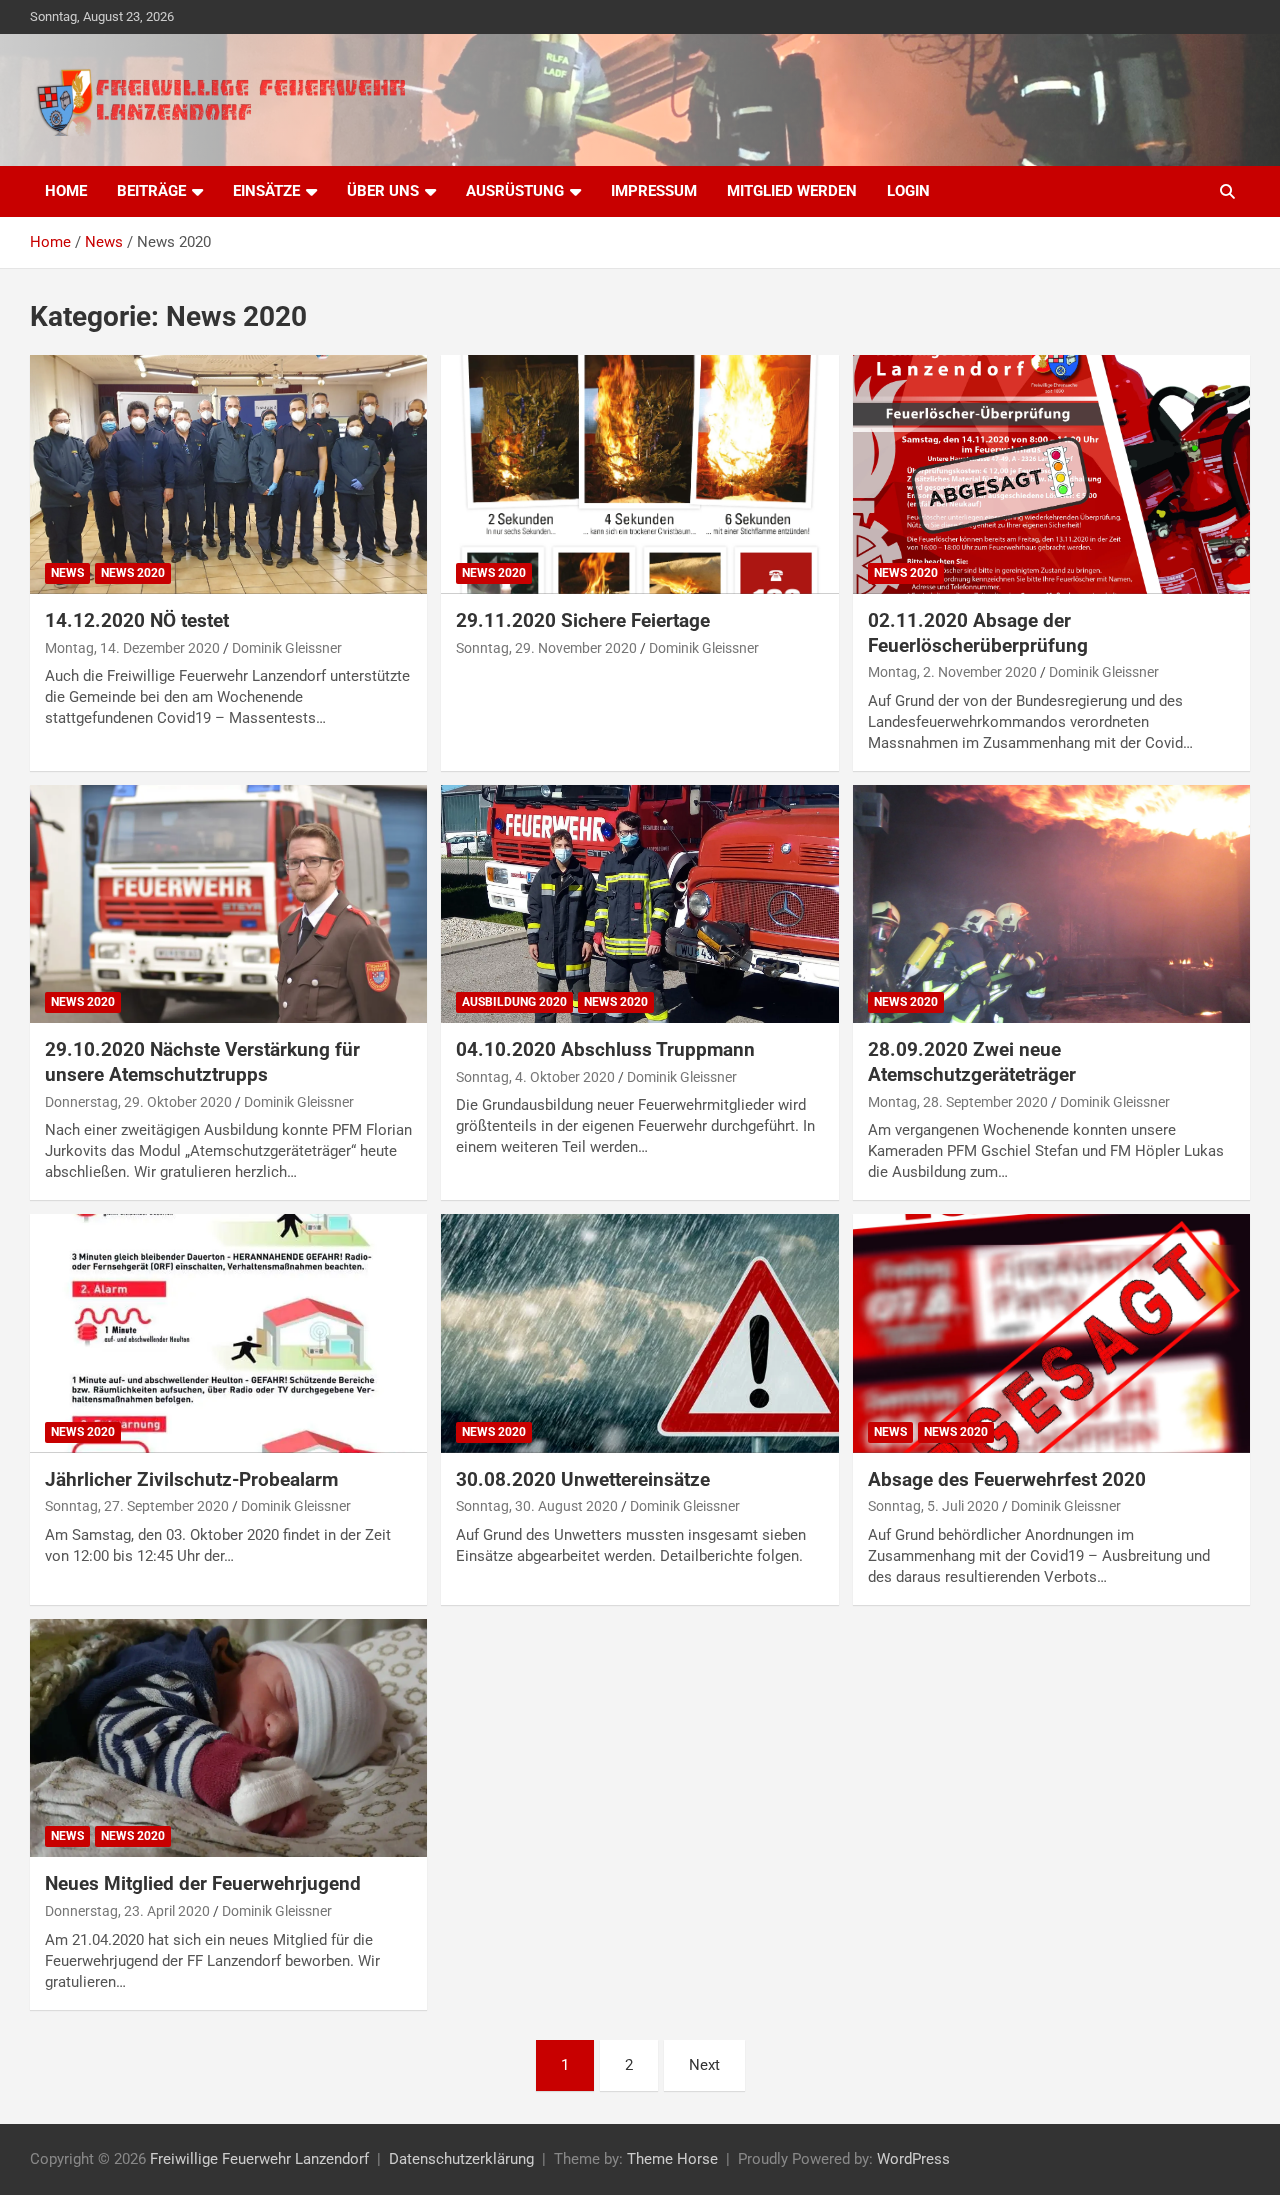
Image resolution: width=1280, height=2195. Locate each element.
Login (908, 191)
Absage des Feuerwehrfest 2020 (1007, 1479)
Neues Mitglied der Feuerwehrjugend (203, 1883)
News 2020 (133, 573)
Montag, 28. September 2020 (958, 1102)
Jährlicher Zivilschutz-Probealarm (191, 1479)
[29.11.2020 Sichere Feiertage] (640, 475)
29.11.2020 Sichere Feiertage (583, 620)
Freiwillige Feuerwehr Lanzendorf (259, 2159)
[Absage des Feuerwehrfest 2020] (1051, 1333)
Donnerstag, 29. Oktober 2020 (138, 1102)
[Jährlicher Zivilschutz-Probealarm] (229, 1333)
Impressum (654, 191)
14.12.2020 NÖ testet (137, 620)
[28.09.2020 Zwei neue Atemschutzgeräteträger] (1051, 904)
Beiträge (151, 191)
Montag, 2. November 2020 (952, 672)
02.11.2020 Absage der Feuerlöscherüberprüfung (978, 633)
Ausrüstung (515, 191)
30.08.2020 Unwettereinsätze (583, 1479)
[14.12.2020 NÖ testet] (229, 475)
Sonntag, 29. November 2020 (546, 648)
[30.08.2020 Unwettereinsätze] (640, 1333)
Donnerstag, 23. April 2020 (127, 1911)
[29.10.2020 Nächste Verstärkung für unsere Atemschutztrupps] (229, 904)
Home (66, 191)
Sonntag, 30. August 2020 (537, 1506)
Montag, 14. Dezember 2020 (132, 648)
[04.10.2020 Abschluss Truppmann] (640, 904)
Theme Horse (672, 2159)
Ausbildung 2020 (514, 1002)
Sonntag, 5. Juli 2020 (933, 1506)
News (67, 573)
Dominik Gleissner (287, 648)
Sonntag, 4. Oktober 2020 (535, 1077)
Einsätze (266, 191)
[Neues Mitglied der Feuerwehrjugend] (229, 1738)
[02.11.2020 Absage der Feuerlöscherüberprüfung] (1051, 475)
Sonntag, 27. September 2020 (137, 1506)
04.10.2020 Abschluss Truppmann (605, 1049)
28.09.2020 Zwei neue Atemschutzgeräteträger (972, 1062)
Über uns (383, 191)
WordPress (913, 2159)
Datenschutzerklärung (461, 2159)
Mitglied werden (792, 191)
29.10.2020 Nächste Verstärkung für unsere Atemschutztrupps (202, 1062)
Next (704, 2065)
